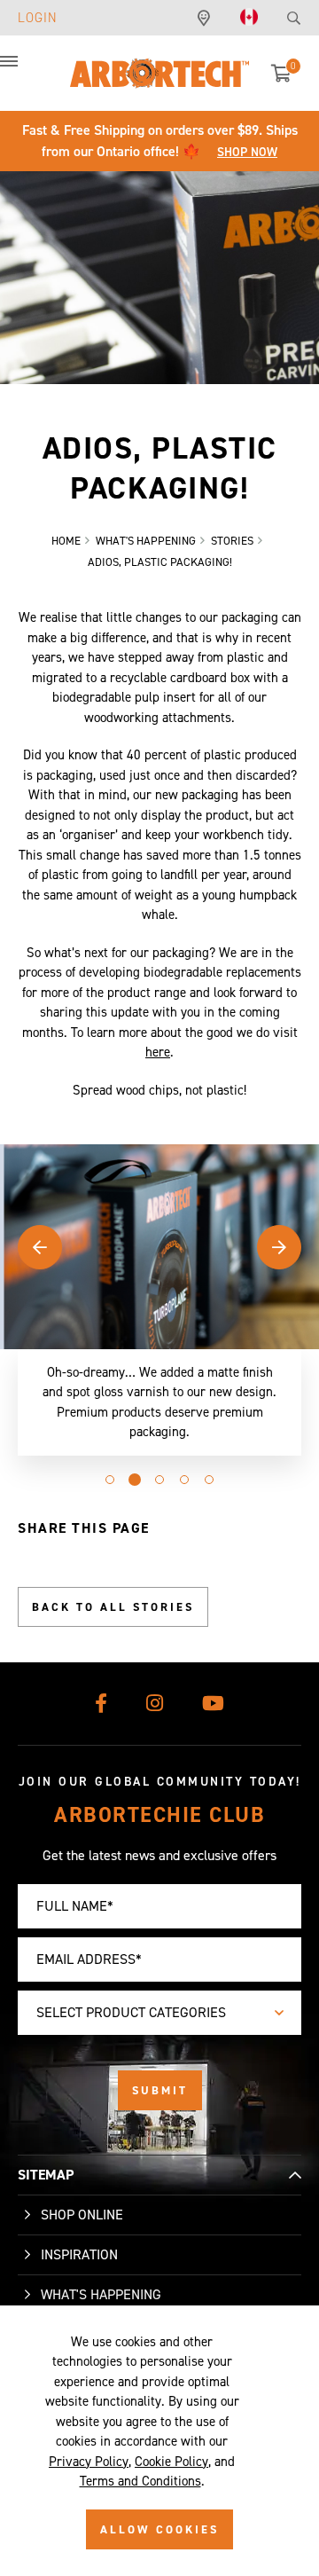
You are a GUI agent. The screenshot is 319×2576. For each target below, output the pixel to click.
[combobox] (159, 2013)
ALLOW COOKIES (159, 2529)
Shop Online (82, 2215)
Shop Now (247, 152)
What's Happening (101, 2294)
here (158, 1052)
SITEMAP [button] (46, 2175)
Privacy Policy (89, 2462)
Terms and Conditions (140, 2481)
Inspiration (79, 2254)
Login (38, 18)
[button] (27, 71)
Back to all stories (113, 1607)
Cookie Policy (171, 2462)
